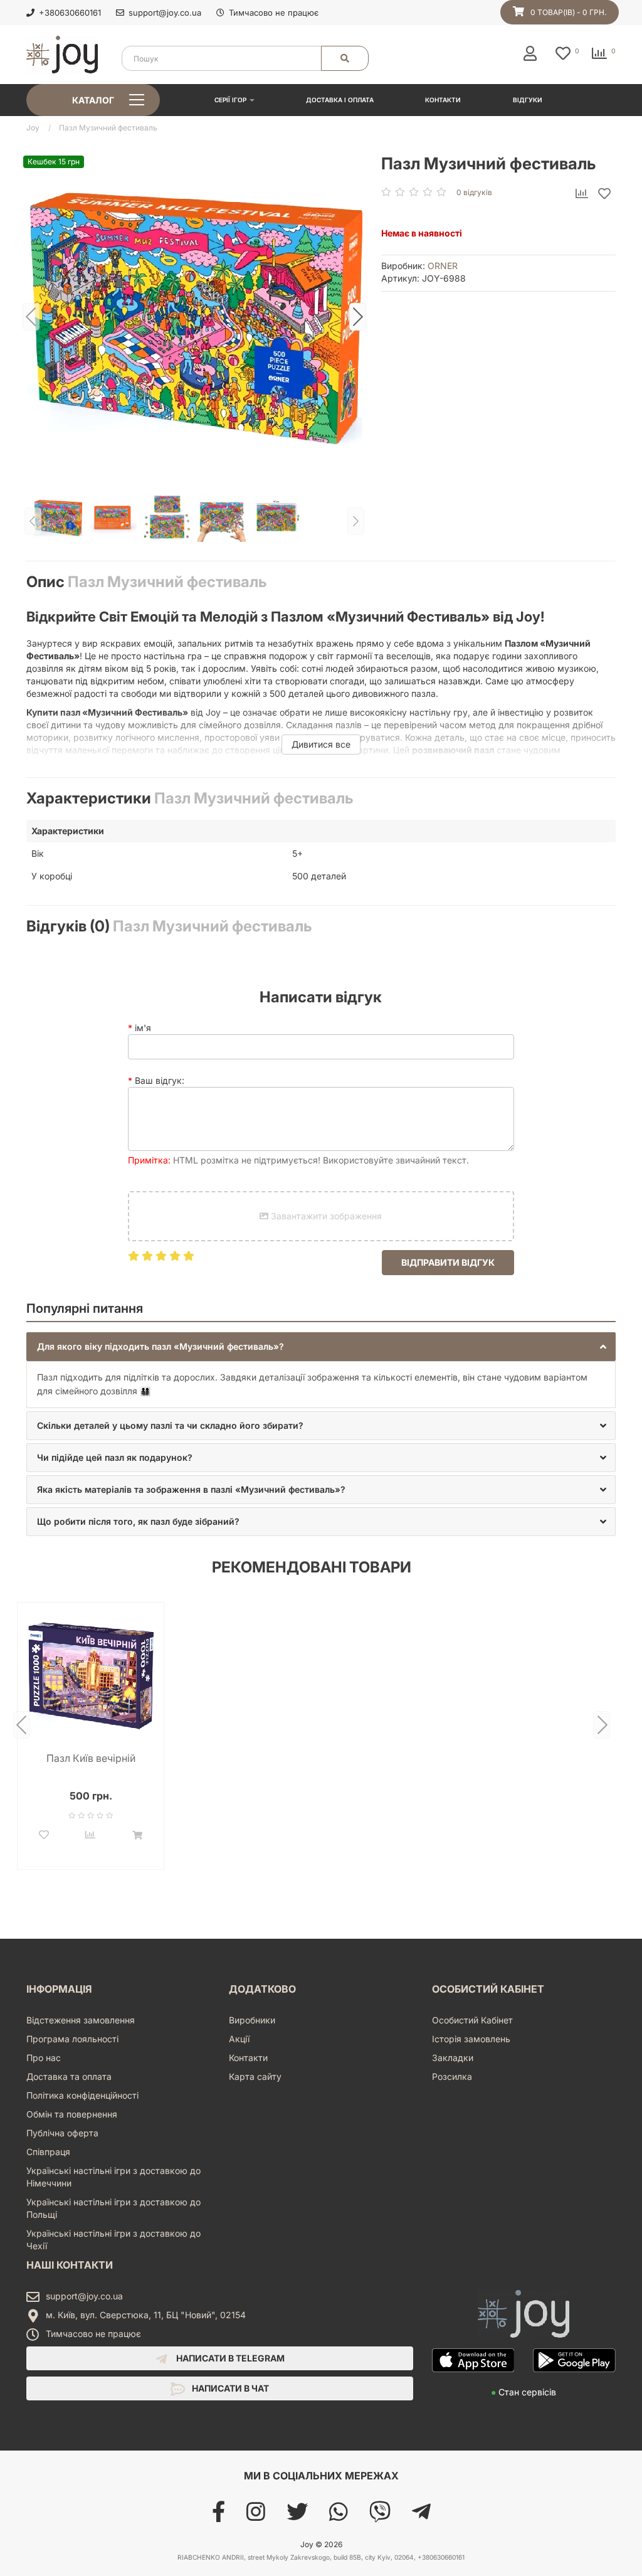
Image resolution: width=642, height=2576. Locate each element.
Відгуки (528, 100)
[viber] (380, 2516)
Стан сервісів (524, 2392)
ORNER (443, 266)
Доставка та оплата (69, 2076)
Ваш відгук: (160, 1080)
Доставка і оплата (340, 100)
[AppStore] (473, 2379)
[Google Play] (574, 2379)
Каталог (93, 100)
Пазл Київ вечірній (91, 1758)
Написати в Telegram (229, 2358)
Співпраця (48, 2152)
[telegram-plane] (421, 2516)
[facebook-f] (218, 2516)
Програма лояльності (72, 2039)
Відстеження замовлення (81, 2020)
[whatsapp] (339, 2516)
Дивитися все (321, 744)
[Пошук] (345, 58)
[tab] (321, 1347)
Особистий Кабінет (472, 2020)
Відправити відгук (448, 1262)
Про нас (44, 2058)
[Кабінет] (533, 53)
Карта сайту (255, 2076)
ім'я (143, 1028)
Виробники (252, 2020)
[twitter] (297, 2516)
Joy (33, 128)
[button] (321, 1347)
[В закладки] (604, 194)
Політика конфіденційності (82, 2095)
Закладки (453, 2058)
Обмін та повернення (72, 2114)
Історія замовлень (471, 2039)
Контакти (443, 100)
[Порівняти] (582, 194)
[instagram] (256, 2516)
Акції (239, 2039)
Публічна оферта (62, 2133)
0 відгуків (474, 192)
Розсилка (452, 2076)
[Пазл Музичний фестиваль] (194, 317)
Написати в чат (229, 2388)
